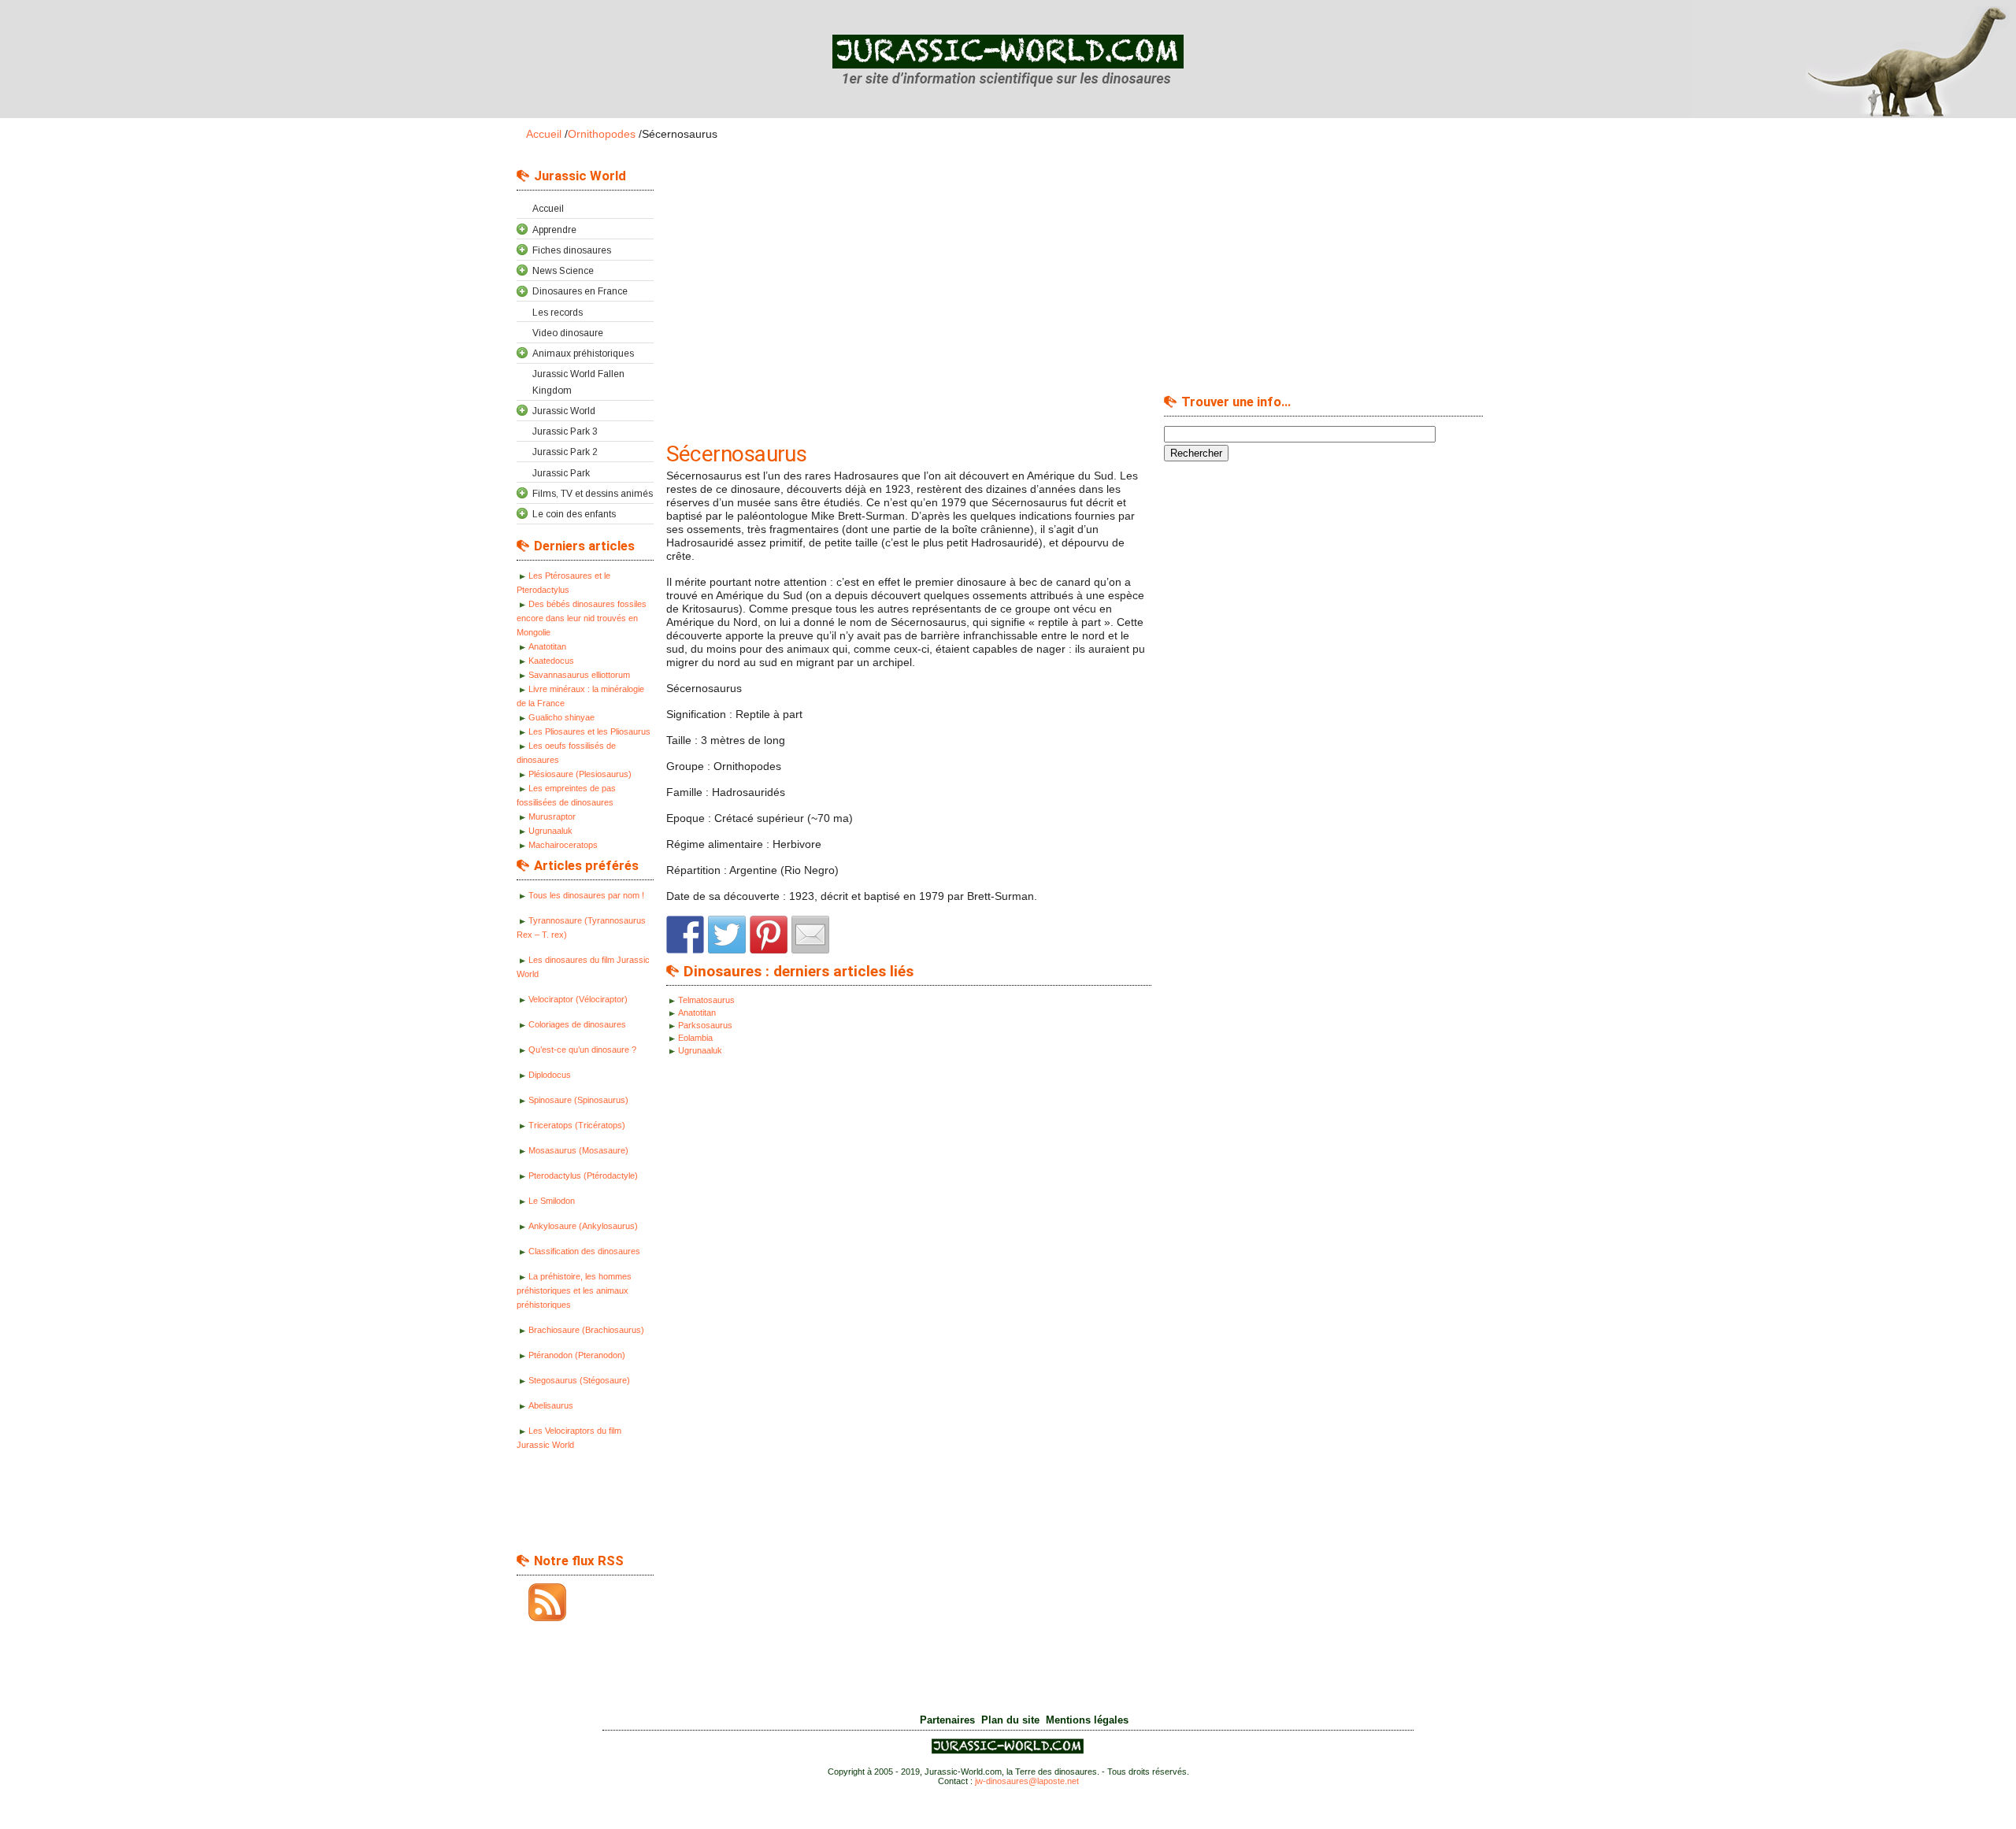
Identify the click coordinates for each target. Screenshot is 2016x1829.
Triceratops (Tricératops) (577, 1125)
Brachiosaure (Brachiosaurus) (586, 1330)
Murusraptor (552, 816)
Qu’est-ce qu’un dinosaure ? (582, 1050)
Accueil (544, 134)
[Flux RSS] (541, 1602)
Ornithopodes (602, 134)
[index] (1008, 60)
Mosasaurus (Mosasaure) (578, 1150)
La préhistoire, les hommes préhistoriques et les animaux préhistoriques (574, 1290)
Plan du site (1010, 1720)
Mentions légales (1087, 1720)
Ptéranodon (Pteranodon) (577, 1355)
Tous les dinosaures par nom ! (586, 895)
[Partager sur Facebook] (685, 935)
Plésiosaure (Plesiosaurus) (580, 774)
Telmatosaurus (706, 1000)
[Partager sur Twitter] (727, 935)
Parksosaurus (705, 1025)
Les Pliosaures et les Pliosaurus (589, 731)
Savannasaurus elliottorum (579, 675)
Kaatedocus (551, 661)
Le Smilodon (552, 1201)
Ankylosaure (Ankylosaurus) (583, 1226)
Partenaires (947, 1720)
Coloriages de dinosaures (577, 1024)
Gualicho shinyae (561, 717)
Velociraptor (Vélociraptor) (578, 999)
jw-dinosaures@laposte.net (1027, 1781)
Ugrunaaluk (550, 831)
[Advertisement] (580, 1506)
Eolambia (695, 1038)
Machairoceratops (563, 845)
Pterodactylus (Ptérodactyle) (583, 1176)
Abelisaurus (551, 1405)
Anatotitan (547, 646)
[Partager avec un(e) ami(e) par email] (810, 935)
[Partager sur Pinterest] (769, 935)
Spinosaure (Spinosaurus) (578, 1100)
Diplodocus (550, 1075)
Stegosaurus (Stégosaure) (579, 1380)
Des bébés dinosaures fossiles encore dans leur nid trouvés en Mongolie (582, 618)
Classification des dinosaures (584, 1251)
